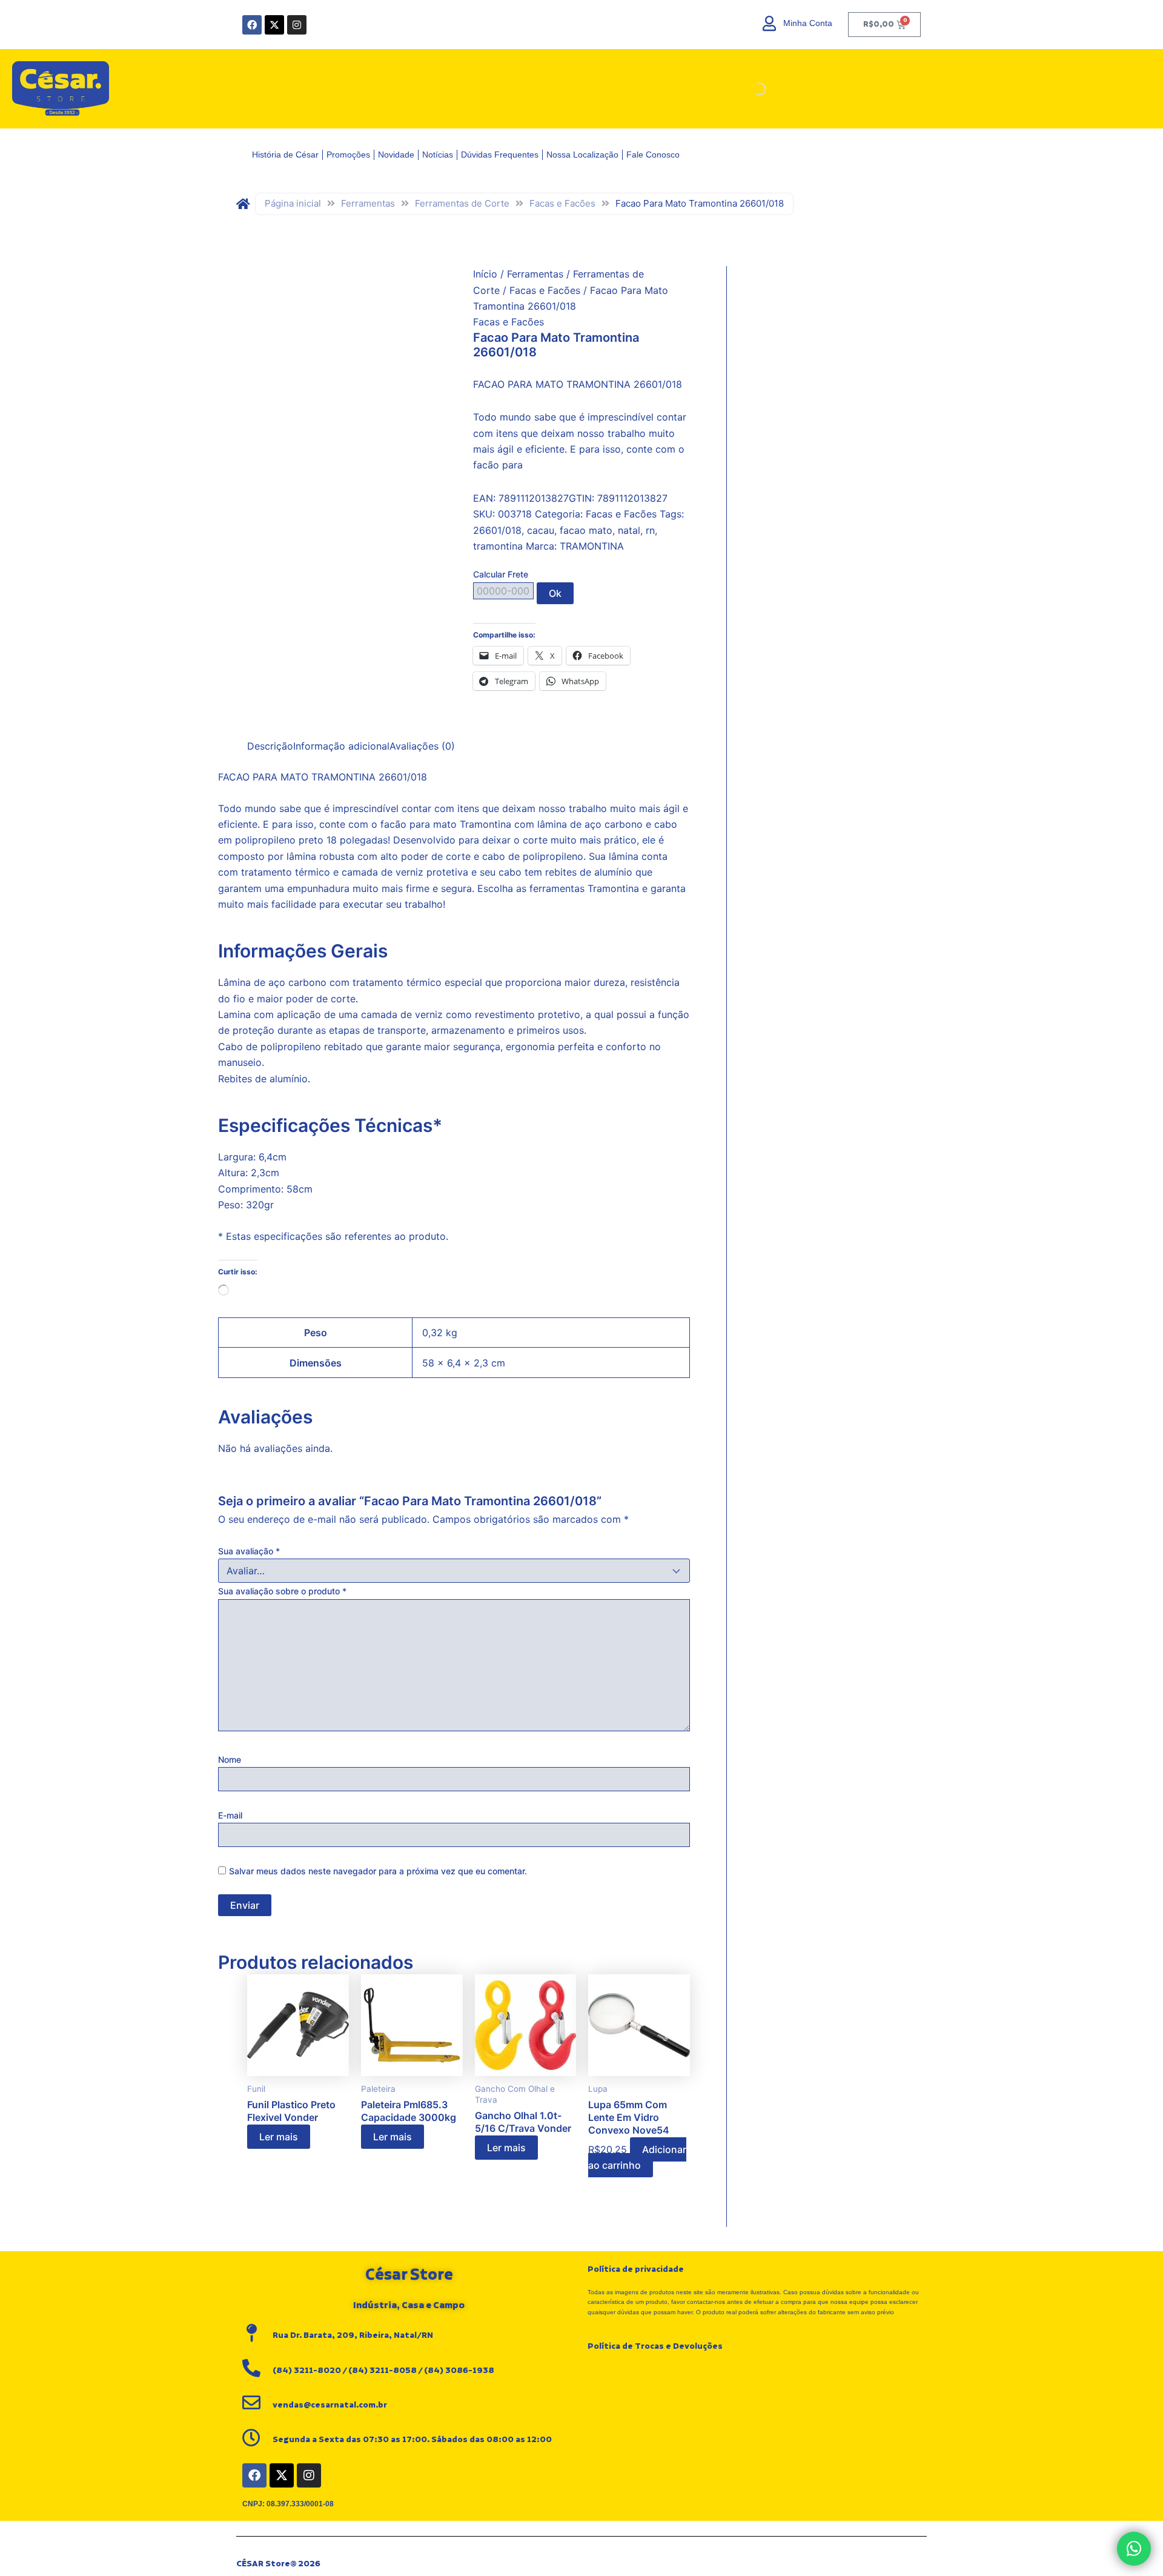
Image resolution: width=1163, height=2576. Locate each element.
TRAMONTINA (592, 546)
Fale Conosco (653, 155)
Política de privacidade (636, 2269)
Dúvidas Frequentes (500, 155)
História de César (285, 155)
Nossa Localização (582, 155)
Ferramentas (368, 203)
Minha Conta (808, 23)
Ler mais (279, 2137)
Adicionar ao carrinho (637, 2157)
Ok (555, 593)
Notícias (438, 155)
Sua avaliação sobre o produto (282, 1591)
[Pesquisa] (749, 89)
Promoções (348, 155)
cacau (541, 530)
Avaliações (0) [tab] (422, 746)
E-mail (230, 1815)
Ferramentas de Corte (462, 203)
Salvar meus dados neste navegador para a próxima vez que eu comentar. (378, 1871)
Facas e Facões (562, 203)
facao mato (586, 530)
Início (485, 274)
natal (629, 530)
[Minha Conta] (770, 23)
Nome (230, 1759)
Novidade (396, 155)
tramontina (498, 546)
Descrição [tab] (270, 746)
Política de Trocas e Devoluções (655, 2346)
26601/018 (497, 530)
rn (650, 530)
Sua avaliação (249, 1551)
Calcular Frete (501, 574)
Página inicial (293, 203)
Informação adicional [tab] (341, 746)
